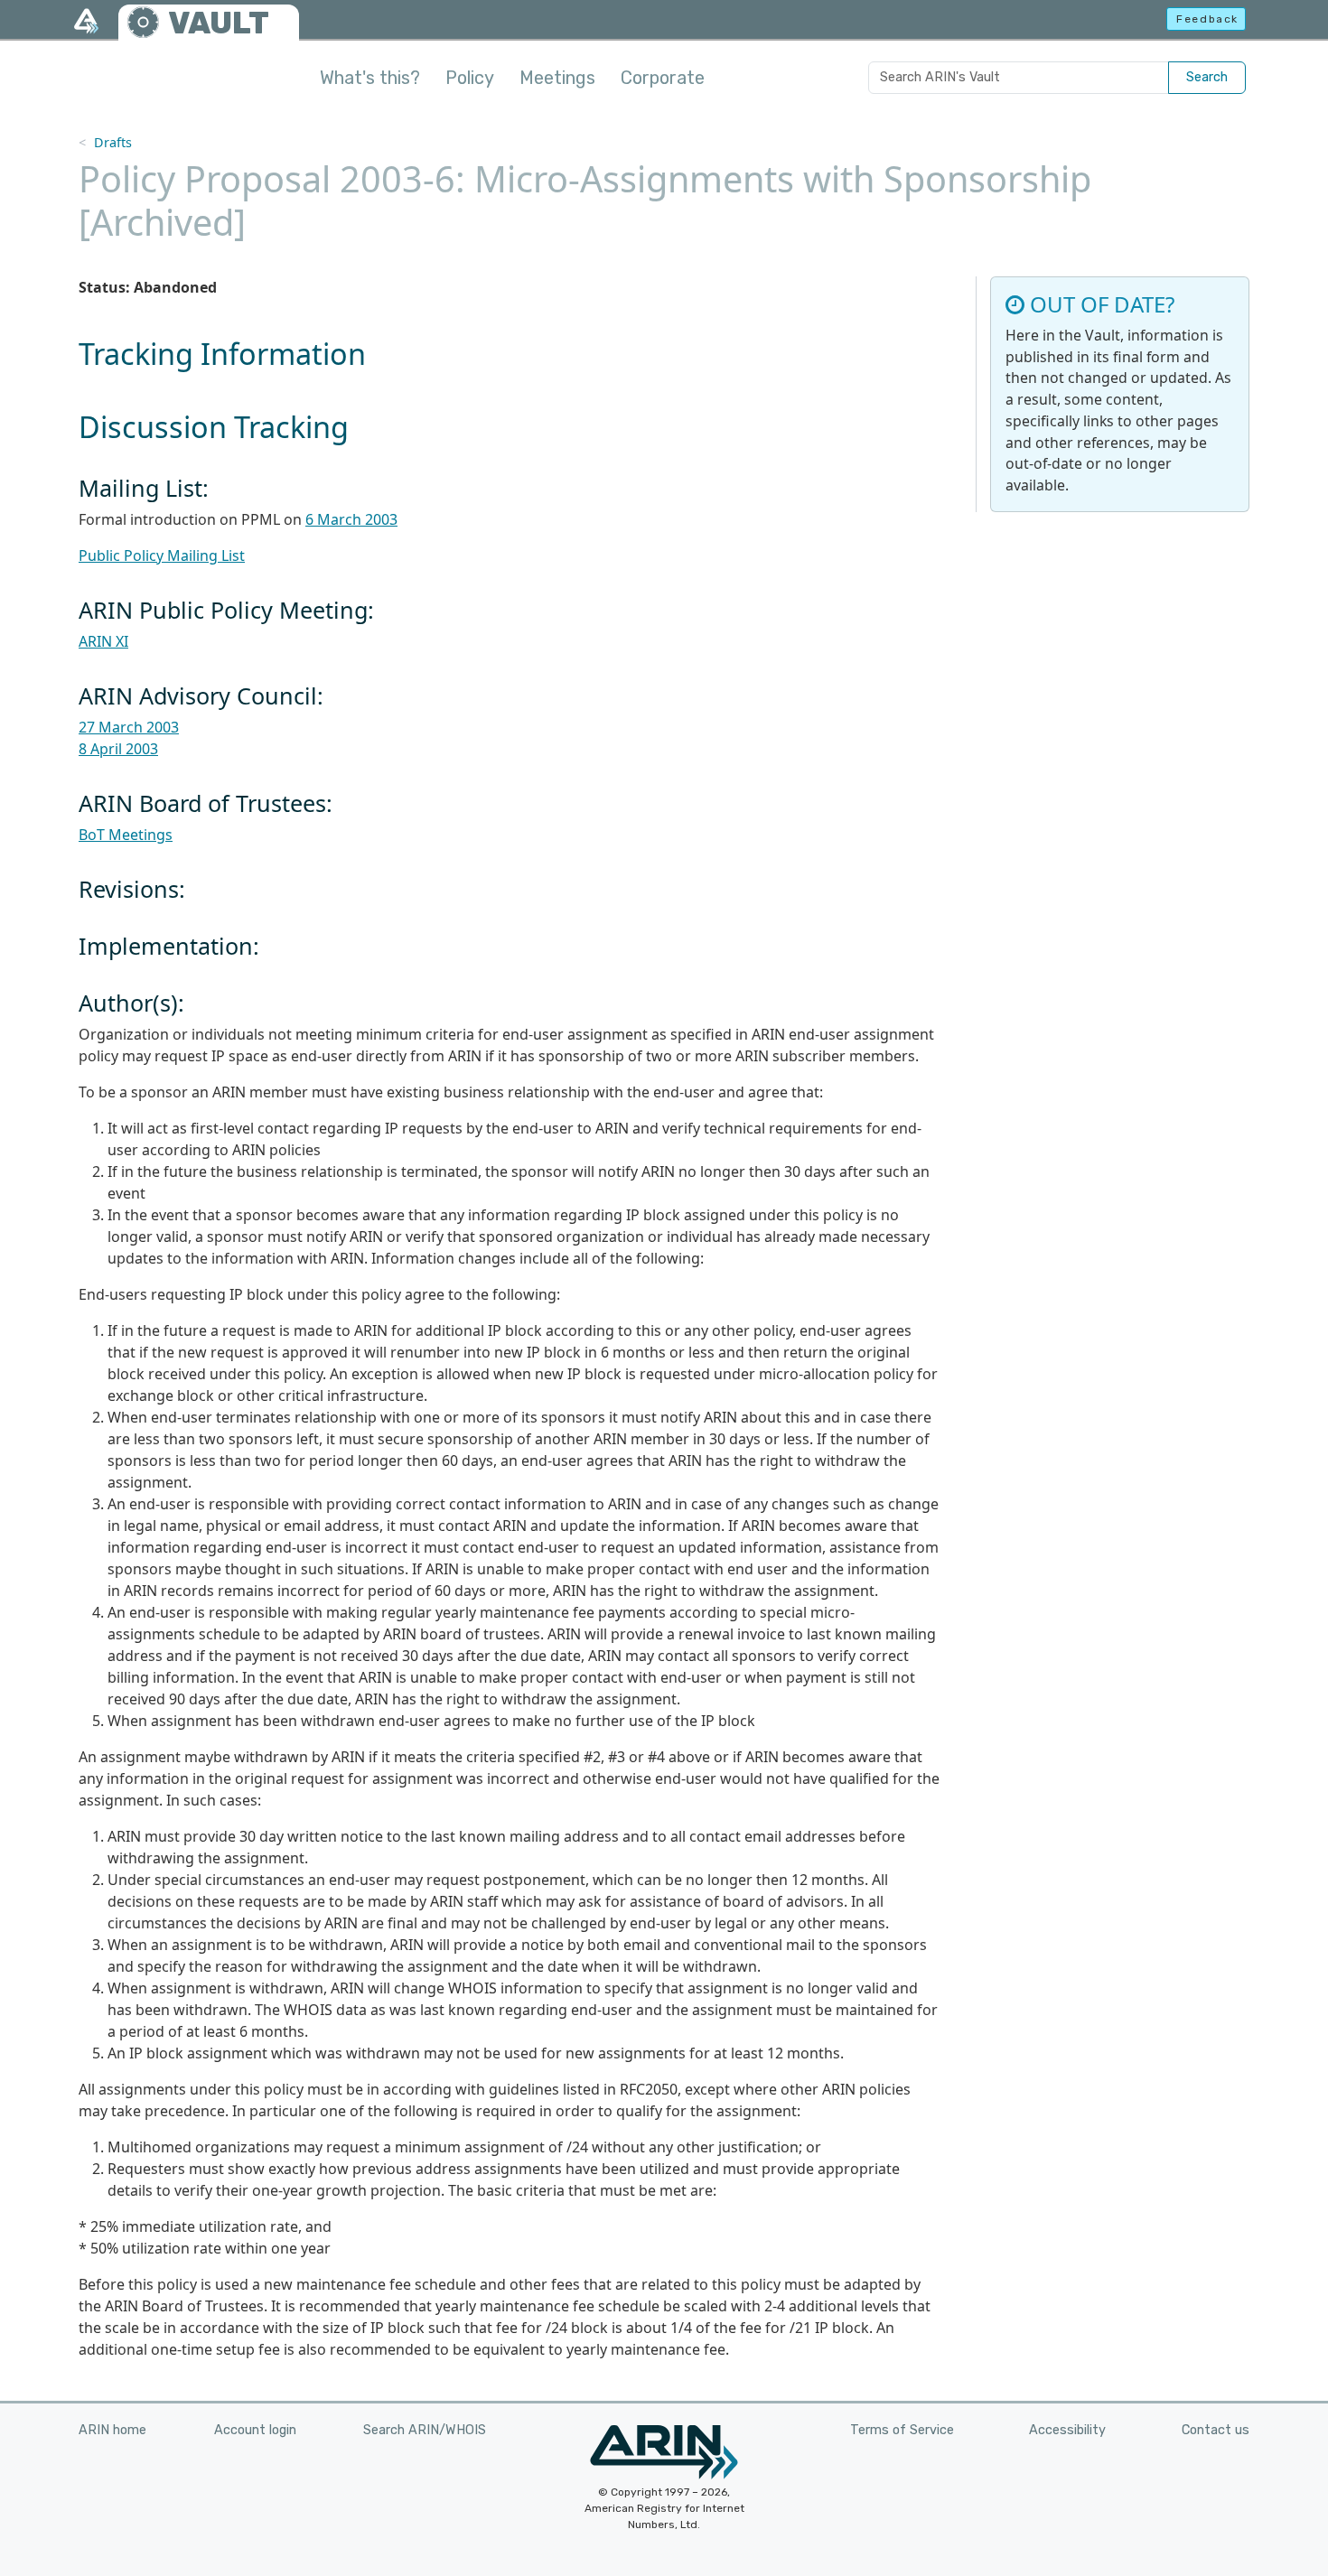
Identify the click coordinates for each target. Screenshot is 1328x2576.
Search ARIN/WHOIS (425, 2430)
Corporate (663, 78)
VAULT (219, 23)
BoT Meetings (126, 835)
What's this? (370, 78)
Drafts (113, 142)
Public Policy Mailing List (162, 555)
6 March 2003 (351, 519)
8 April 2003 (118, 749)
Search (1207, 77)
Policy (470, 78)
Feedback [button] (1207, 19)
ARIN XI (103, 641)
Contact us (1216, 2430)
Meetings (557, 78)
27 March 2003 (129, 727)
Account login (255, 2430)
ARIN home (112, 2430)
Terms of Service (902, 2430)
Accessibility (1067, 2430)
